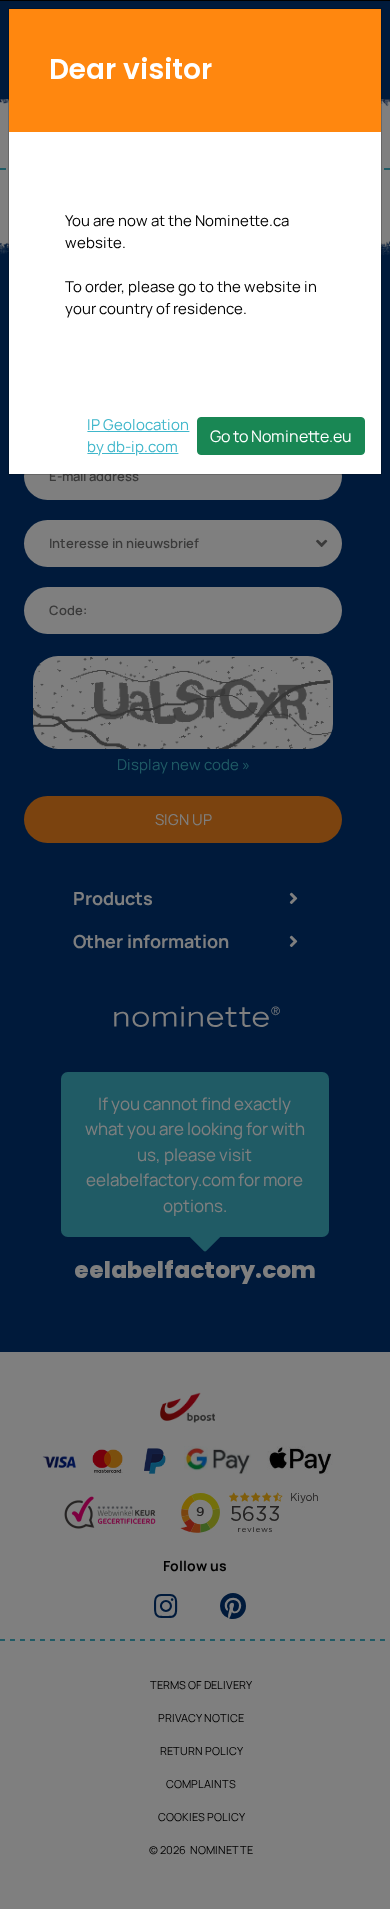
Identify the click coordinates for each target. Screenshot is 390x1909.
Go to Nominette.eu (281, 436)
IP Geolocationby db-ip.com (138, 435)
